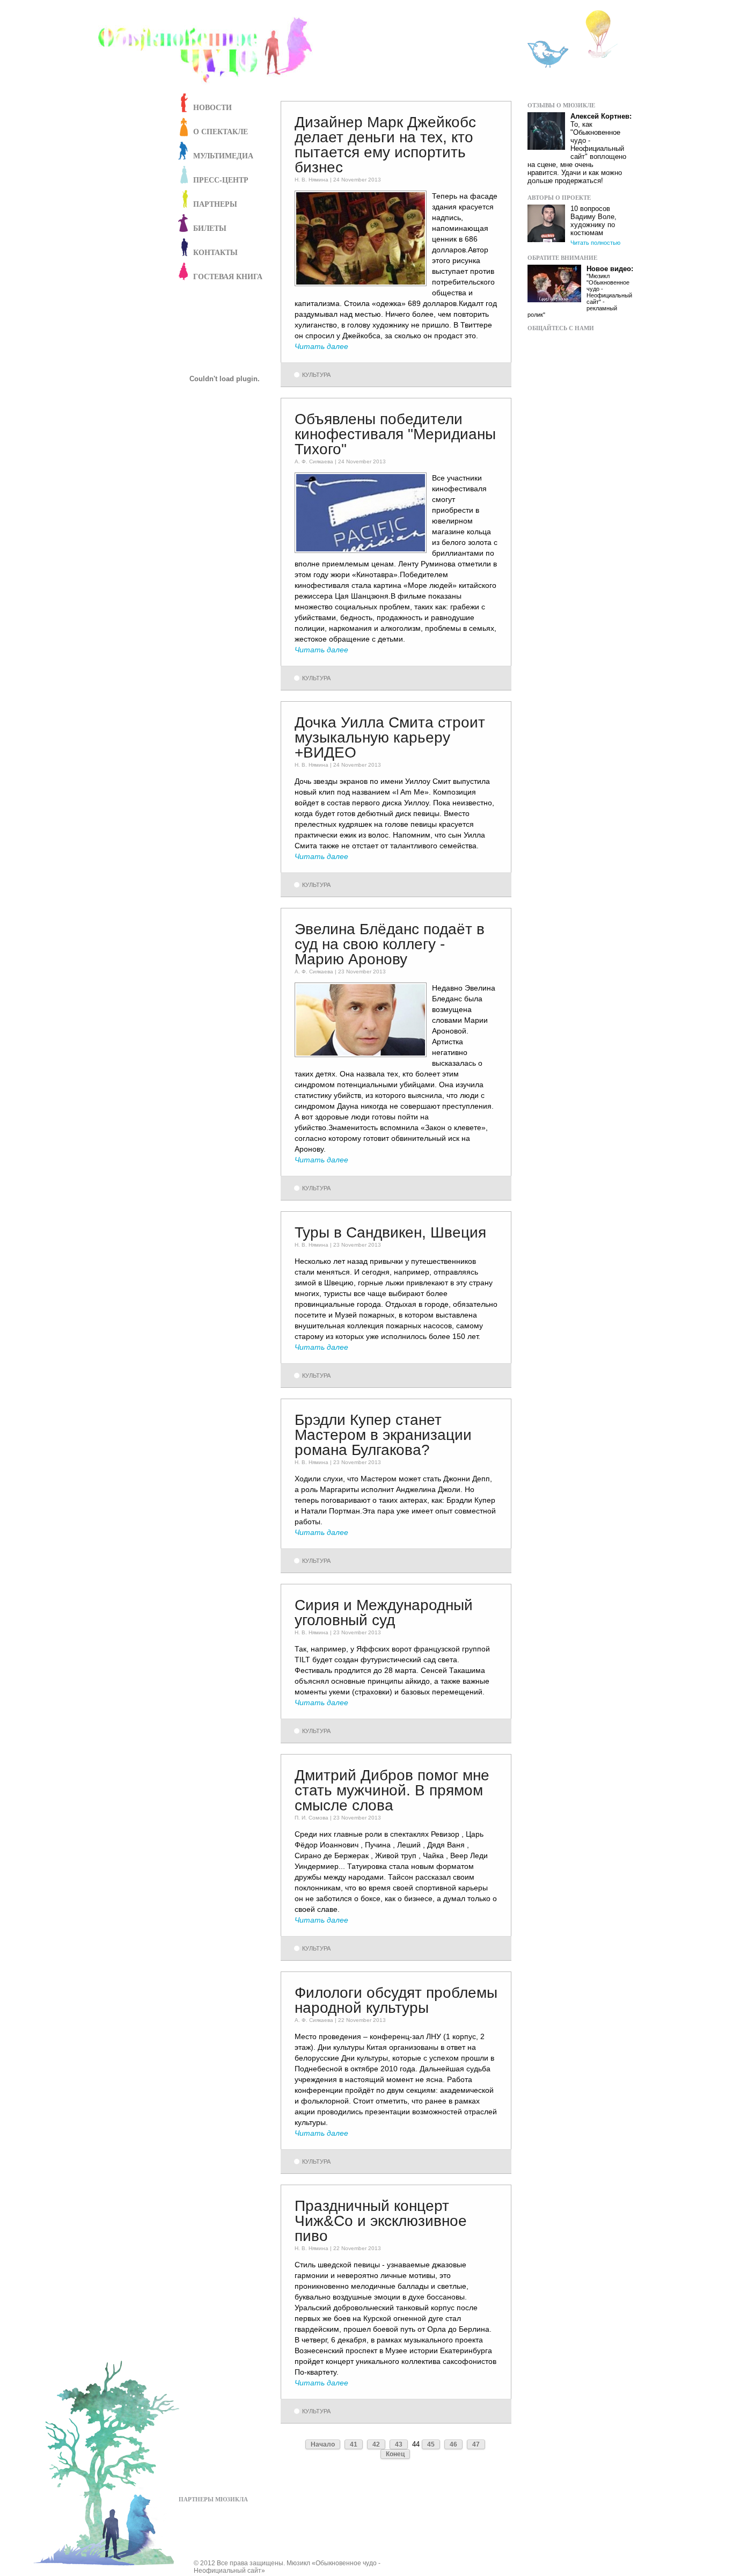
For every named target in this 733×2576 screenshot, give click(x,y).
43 (399, 2444)
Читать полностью (595, 243)
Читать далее (321, 346)
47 (476, 2444)
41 (354, 2444)
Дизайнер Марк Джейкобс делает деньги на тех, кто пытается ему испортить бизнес (385, 145)
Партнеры (215, 204)
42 (376, 2444)
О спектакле (221, 131)
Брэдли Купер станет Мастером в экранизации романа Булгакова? (383, 1435)
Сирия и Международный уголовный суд (384, 1613)
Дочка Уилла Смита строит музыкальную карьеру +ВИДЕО (390, 737)
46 (453, 2444)
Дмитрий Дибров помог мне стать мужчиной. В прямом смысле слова (392, 1790)
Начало (323, 2444)
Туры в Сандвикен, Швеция (390, 1232)
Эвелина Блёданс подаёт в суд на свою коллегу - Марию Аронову (390, 944)
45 (431, 2444)
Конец (395, 2454)
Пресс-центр (221, 180)
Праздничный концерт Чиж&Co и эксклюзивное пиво (381, 2221)
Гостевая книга (228, 276)
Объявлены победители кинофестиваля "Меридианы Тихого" (395, 434)
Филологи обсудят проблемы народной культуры (396, 2000)
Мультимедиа (223, 155)
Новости (212, 107)
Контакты (215, 252)
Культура (316, 375)
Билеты (210, 228)
